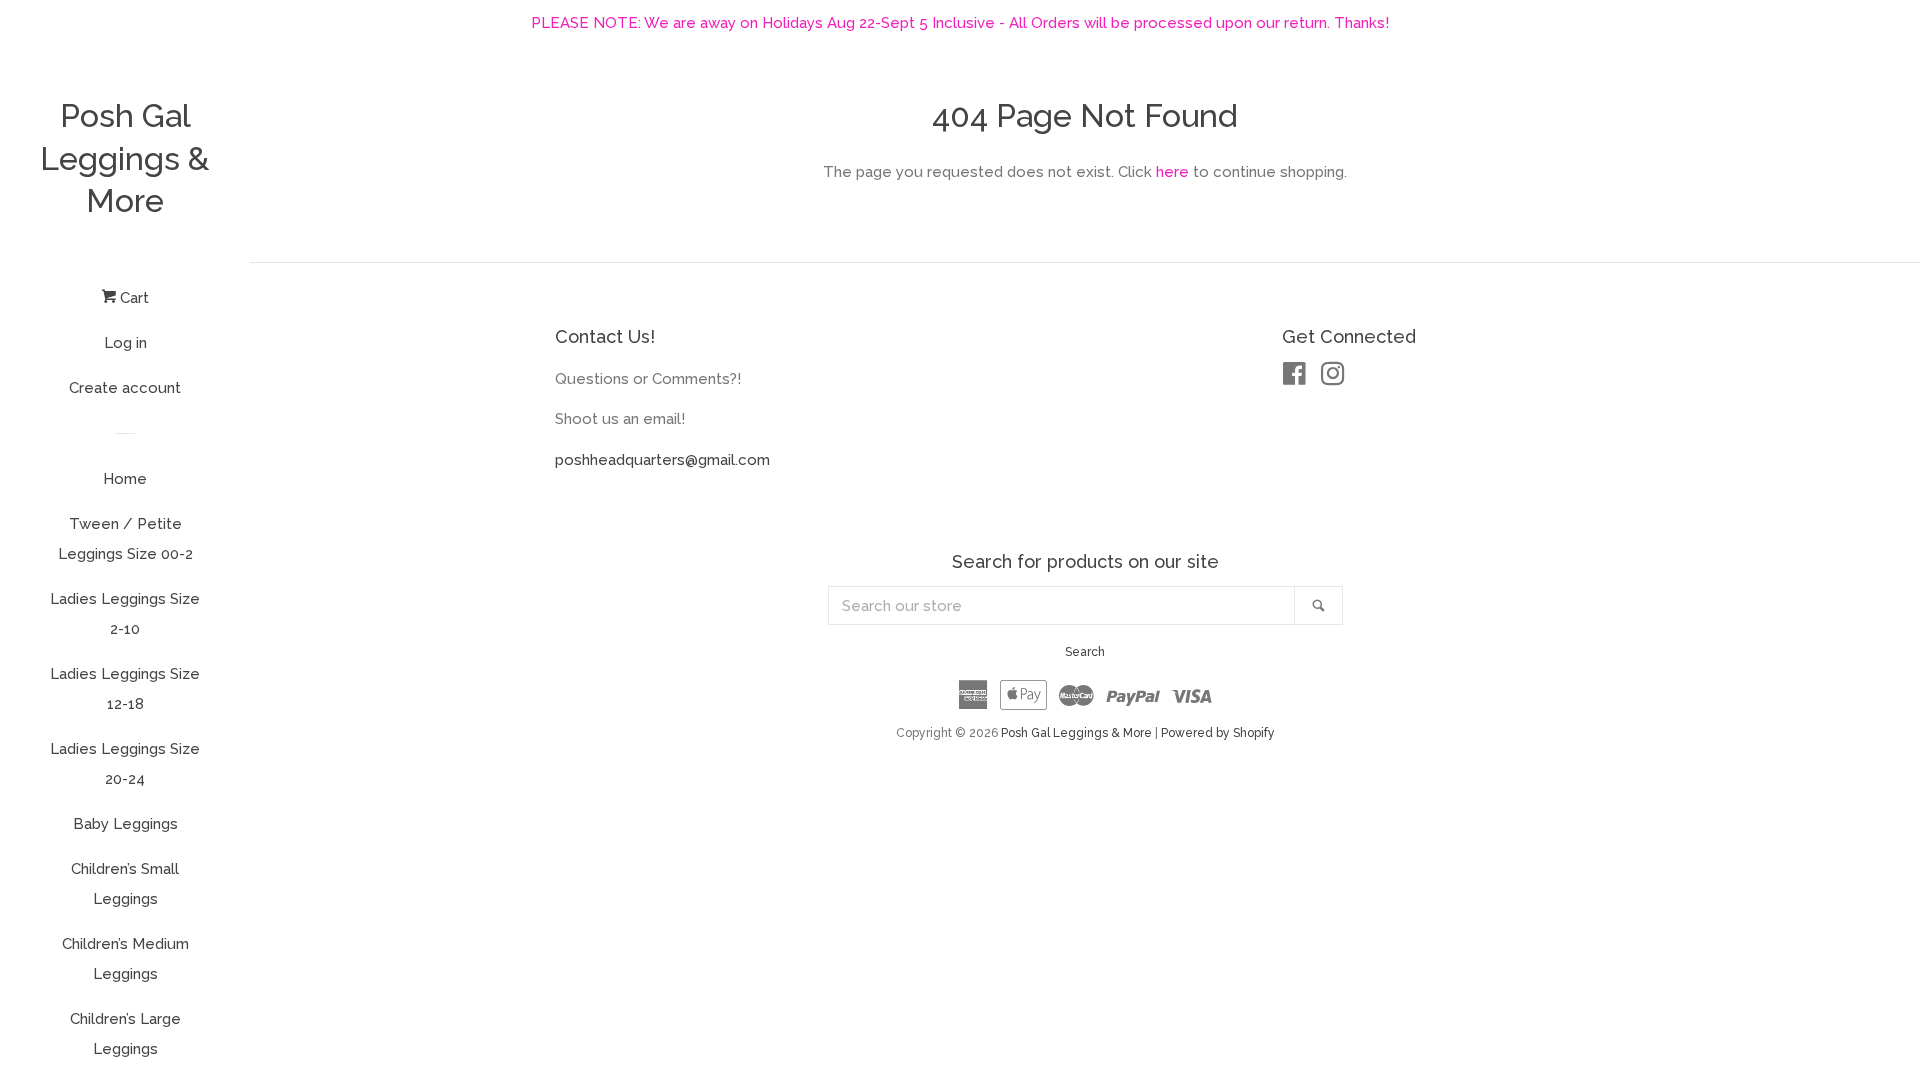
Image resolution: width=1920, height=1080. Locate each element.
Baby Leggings (125, 824)
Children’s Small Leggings (125, 884)
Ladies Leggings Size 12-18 (125, 689)
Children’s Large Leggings (125, 1034)
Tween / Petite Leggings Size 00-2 (125, 539)
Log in (125, 343)
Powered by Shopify (1218, 733)
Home (125, 479)
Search (1085, 652)
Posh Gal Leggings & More (125, 158)
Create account (125, 388)
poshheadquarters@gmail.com (662, 460)
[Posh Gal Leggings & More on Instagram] (1333, 378)
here (1172, 172)
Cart (132, 298)
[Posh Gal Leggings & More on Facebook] (1294, 378)
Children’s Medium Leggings (125, 959)
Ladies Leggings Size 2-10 (125, 614)
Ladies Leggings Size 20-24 (125, 764)
